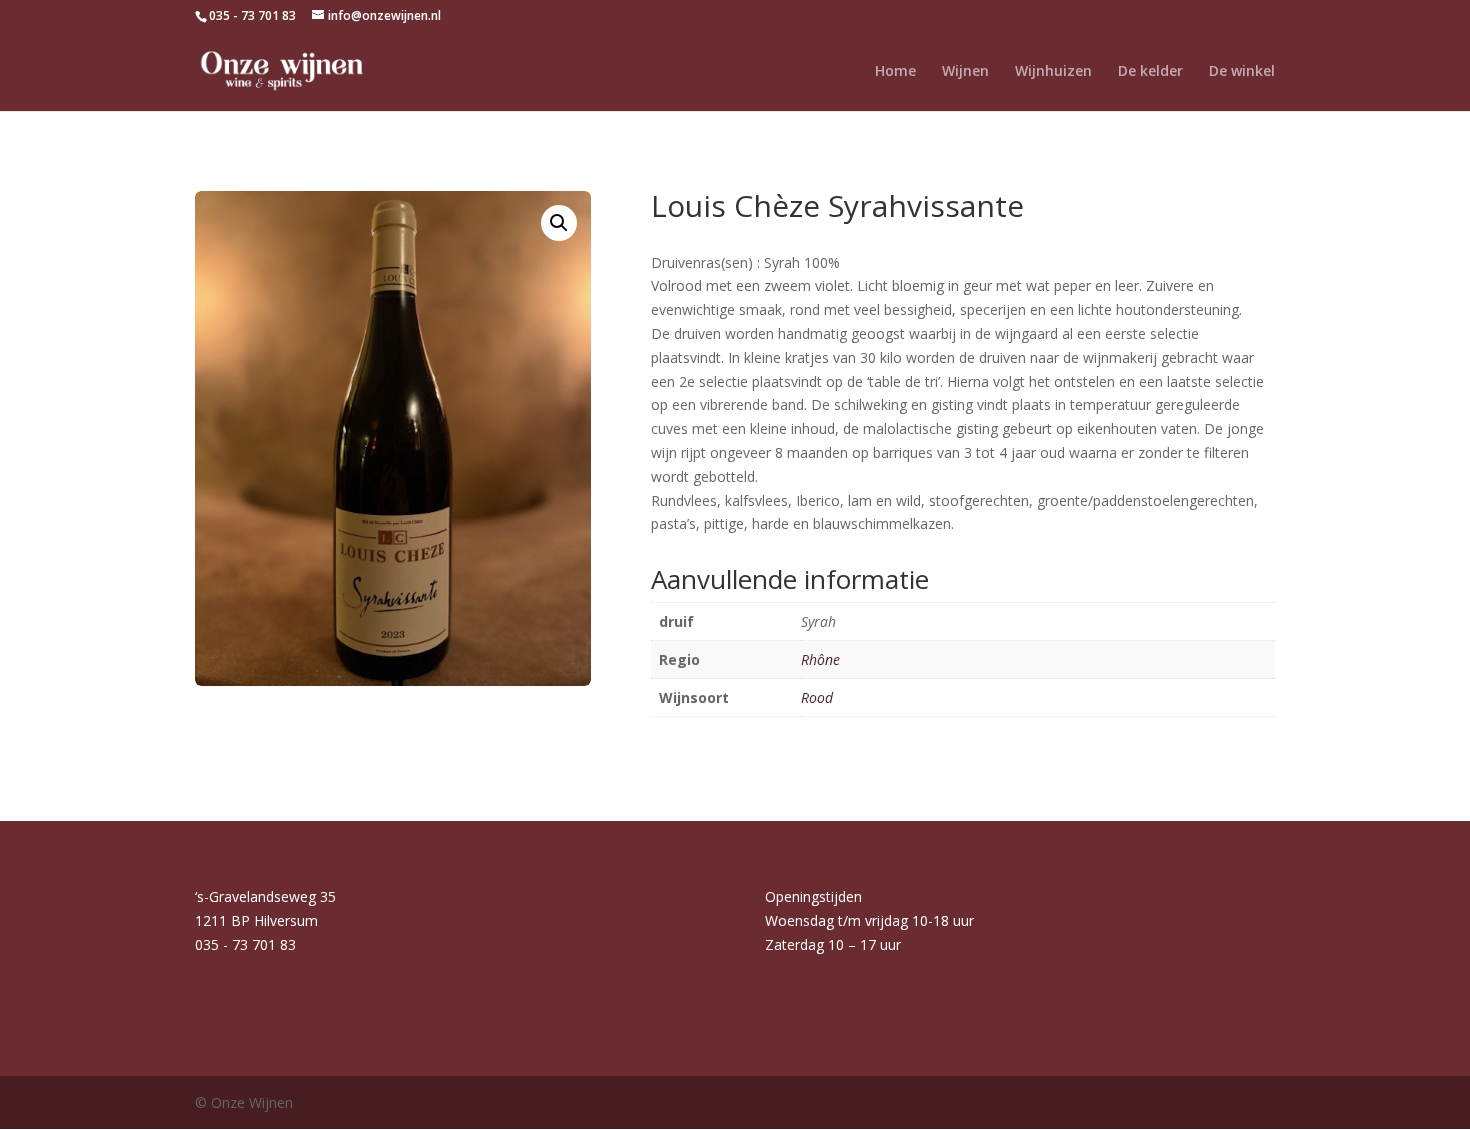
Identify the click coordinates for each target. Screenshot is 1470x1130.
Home (895, 72)
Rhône (820, 659)
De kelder (1150, 72)
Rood (817, 697)
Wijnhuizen (1053, 72)
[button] (559, 223)
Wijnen (965, 72)
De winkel (1242, 72)
